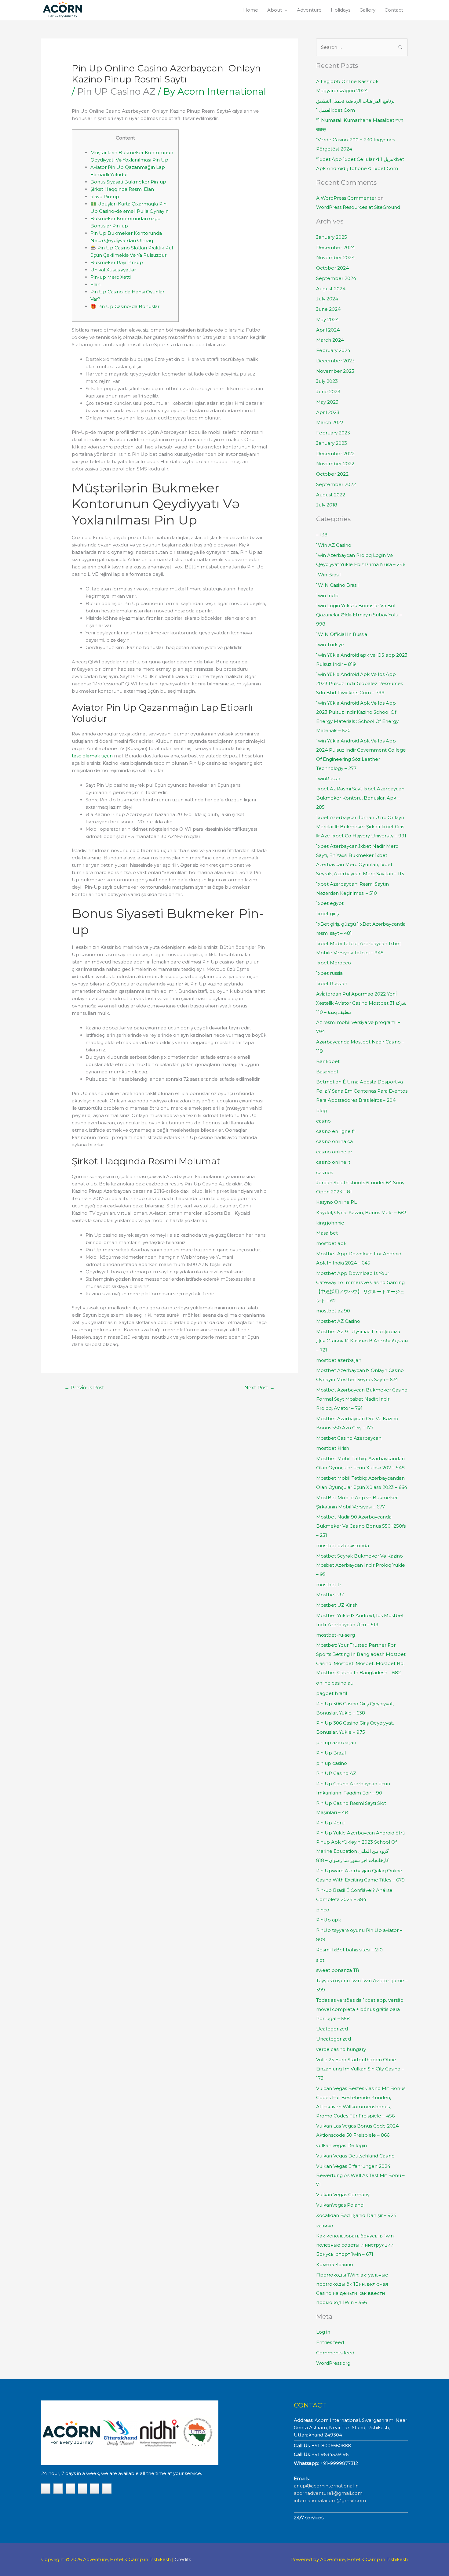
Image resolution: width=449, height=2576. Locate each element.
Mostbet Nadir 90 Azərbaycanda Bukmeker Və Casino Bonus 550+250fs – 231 (361, 1526)
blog (321, 1110)
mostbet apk (331, 1243)
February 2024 (333, 350)
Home (251, 10)
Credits (183, 2559)
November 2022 (335, 464)
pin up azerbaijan (336, 1742)
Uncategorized (334, 2039)
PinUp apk (329, 1920)
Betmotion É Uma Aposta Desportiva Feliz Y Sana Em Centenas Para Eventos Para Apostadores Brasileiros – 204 (362, 1091)
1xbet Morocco (334, 963)
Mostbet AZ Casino (338, 1321)
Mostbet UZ (330, 1595)
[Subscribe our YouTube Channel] (46, 2489)
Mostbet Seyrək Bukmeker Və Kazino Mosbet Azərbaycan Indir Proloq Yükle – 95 (361, 1565)
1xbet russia (329, 973)
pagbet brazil (332, 1693)
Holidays (341, 10)
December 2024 (336, 247)
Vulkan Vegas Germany (343, 2195)
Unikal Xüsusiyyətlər (113, 270)
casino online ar (334, 1152)
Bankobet (328, 1061)
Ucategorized (332, 2029)
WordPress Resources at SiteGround (358, 207)
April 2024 (328, 330)
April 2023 (328, 412)
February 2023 (333, 433)
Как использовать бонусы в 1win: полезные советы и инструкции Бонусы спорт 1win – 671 (355, 2245)
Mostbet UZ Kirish (337, 1605)
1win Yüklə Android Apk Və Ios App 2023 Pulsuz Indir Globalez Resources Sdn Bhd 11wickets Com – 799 (360, 683)
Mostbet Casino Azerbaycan (349, 1438)
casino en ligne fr (336, 1131)
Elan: (96, 284)
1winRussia (328, 779)
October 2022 (332, 474)
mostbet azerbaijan (339, 1360)
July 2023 (327, 381)
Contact (394, 10)
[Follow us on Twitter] (70, 2489)
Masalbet (327, 1233)
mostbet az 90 (333, 1311)
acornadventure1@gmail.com (328, 2493)
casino (323, 1121)
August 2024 (331, 289)
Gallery (367, 10)
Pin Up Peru (330, 1823)
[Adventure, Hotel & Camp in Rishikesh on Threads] (95, 2489)
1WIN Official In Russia (342, 634)
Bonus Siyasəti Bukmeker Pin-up (128, 182)
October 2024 (332, 268)
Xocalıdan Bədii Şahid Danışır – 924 (356, 2215)
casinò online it (333, 1162)
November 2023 (335, 371)
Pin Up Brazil (331, 1753)
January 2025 (332, 237)
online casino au (335, 1683)
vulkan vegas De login (341, 2145)
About (275, 10)
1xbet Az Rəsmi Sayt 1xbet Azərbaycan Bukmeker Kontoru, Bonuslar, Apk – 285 (360, 798)
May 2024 (327, 319)
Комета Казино (335, 2264)
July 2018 (327, 505)
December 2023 (335, 361)
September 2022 (336, 484)
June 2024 (328, 309)
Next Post (259, 1388)
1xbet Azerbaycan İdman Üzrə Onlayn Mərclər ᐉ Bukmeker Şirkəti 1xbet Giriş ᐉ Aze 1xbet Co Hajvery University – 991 (361, 827)
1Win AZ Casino (334, 545)
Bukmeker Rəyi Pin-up (117, 262)
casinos (325, 1172)
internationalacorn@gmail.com (330, 2500)
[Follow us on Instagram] (82, 2489)
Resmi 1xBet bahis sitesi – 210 (349, 1950)
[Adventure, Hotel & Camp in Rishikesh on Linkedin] (107, 2489)
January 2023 (332, 443)
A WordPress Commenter (346, 198)
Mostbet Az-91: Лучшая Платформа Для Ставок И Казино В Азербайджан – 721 (362, 1341)
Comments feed (335, 2353)
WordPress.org (333, 2363)
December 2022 (335, 454)
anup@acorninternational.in (326, 2486)
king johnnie (330, 1223)
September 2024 (336, 278)
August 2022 (331, 495)
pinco (323, 1910)
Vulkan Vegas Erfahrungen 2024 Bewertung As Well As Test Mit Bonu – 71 (360, 2175)
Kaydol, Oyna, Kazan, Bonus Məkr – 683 (361, 1212)
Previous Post (84, 1388)
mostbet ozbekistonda (343, 1546)
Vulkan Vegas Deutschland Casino (355, 2156)
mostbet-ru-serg (336, 1635)
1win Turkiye (330, 645)
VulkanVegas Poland (340, 2205)
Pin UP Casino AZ (116, 91)
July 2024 (327, 299)
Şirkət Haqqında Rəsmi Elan (122, 189)
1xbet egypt (330, 903)
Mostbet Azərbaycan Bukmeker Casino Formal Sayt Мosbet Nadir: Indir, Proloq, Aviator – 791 (362, 1399)
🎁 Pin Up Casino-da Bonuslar (125, 306)
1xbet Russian (332, 983)
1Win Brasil (328, 575)
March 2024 (330, 340)
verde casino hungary (341, 2049)
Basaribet (327, 1072)
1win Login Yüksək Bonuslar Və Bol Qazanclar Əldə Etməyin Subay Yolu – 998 (359, 615)
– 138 (322, 535)
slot (320, 1960)
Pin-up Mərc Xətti (111, 277)
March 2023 (330, 422)
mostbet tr (329, 1585)
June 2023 (328, 392)
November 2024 (335, 258)
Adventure (309, 10)
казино (325, 2226)
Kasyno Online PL (336, 1202)
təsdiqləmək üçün (92, 756)
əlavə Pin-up (105, 196)
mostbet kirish (333, 1448)
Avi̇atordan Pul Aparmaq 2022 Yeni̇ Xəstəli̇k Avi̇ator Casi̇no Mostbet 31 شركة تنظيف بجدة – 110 (361, 1003)
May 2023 (327, 402)
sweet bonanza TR (338, 1970)
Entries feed (330, 2342)
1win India (327, 595)
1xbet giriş (327, 914)
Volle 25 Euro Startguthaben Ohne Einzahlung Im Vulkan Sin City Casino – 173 (360, 2069)
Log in (323, 2332)
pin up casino (332, 1763)
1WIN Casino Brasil (337, 585)
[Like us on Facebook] (58, 2489)
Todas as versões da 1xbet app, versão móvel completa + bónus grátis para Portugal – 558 (360, 2009)
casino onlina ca (334, 1141)
